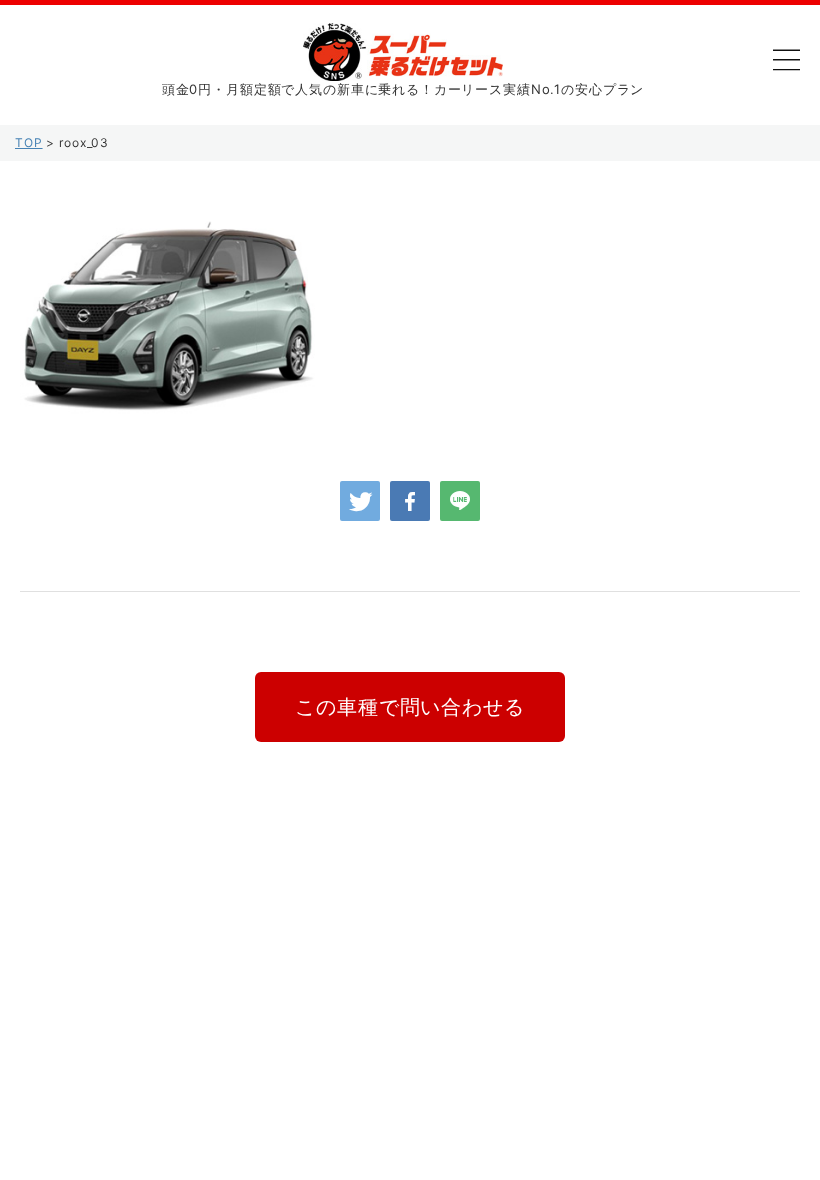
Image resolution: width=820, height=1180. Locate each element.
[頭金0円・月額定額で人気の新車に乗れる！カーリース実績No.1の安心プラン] (403, 66)
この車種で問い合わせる (409, 707)
